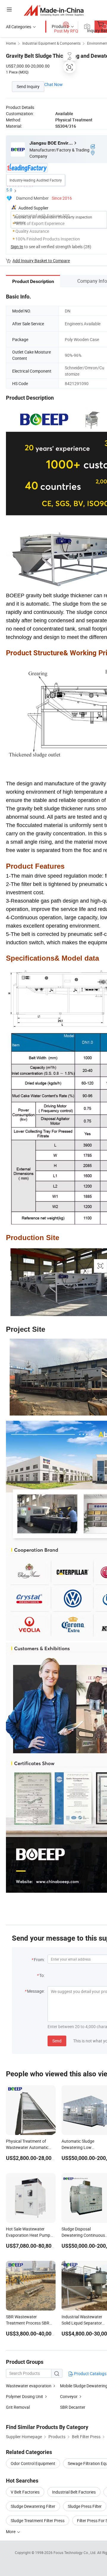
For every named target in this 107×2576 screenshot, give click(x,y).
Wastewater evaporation (29, 2386)
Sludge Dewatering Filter (33, 2506)
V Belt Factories (25, 2492)
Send (57, 2041)
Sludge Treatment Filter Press (38, 2520)
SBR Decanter (73, 2407)
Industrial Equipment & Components (51, 43)
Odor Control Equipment (33, 2463)
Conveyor (69, 2396)
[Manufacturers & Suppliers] (54, 10)
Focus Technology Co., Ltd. (75, 2552)
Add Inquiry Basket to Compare (41, 261)
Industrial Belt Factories (74, 2492)
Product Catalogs (90, 2373)
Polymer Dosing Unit (25, 2396)
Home (11, 43)
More (11, 2532)
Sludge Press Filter (85, 2506)
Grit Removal (18, 2407)
